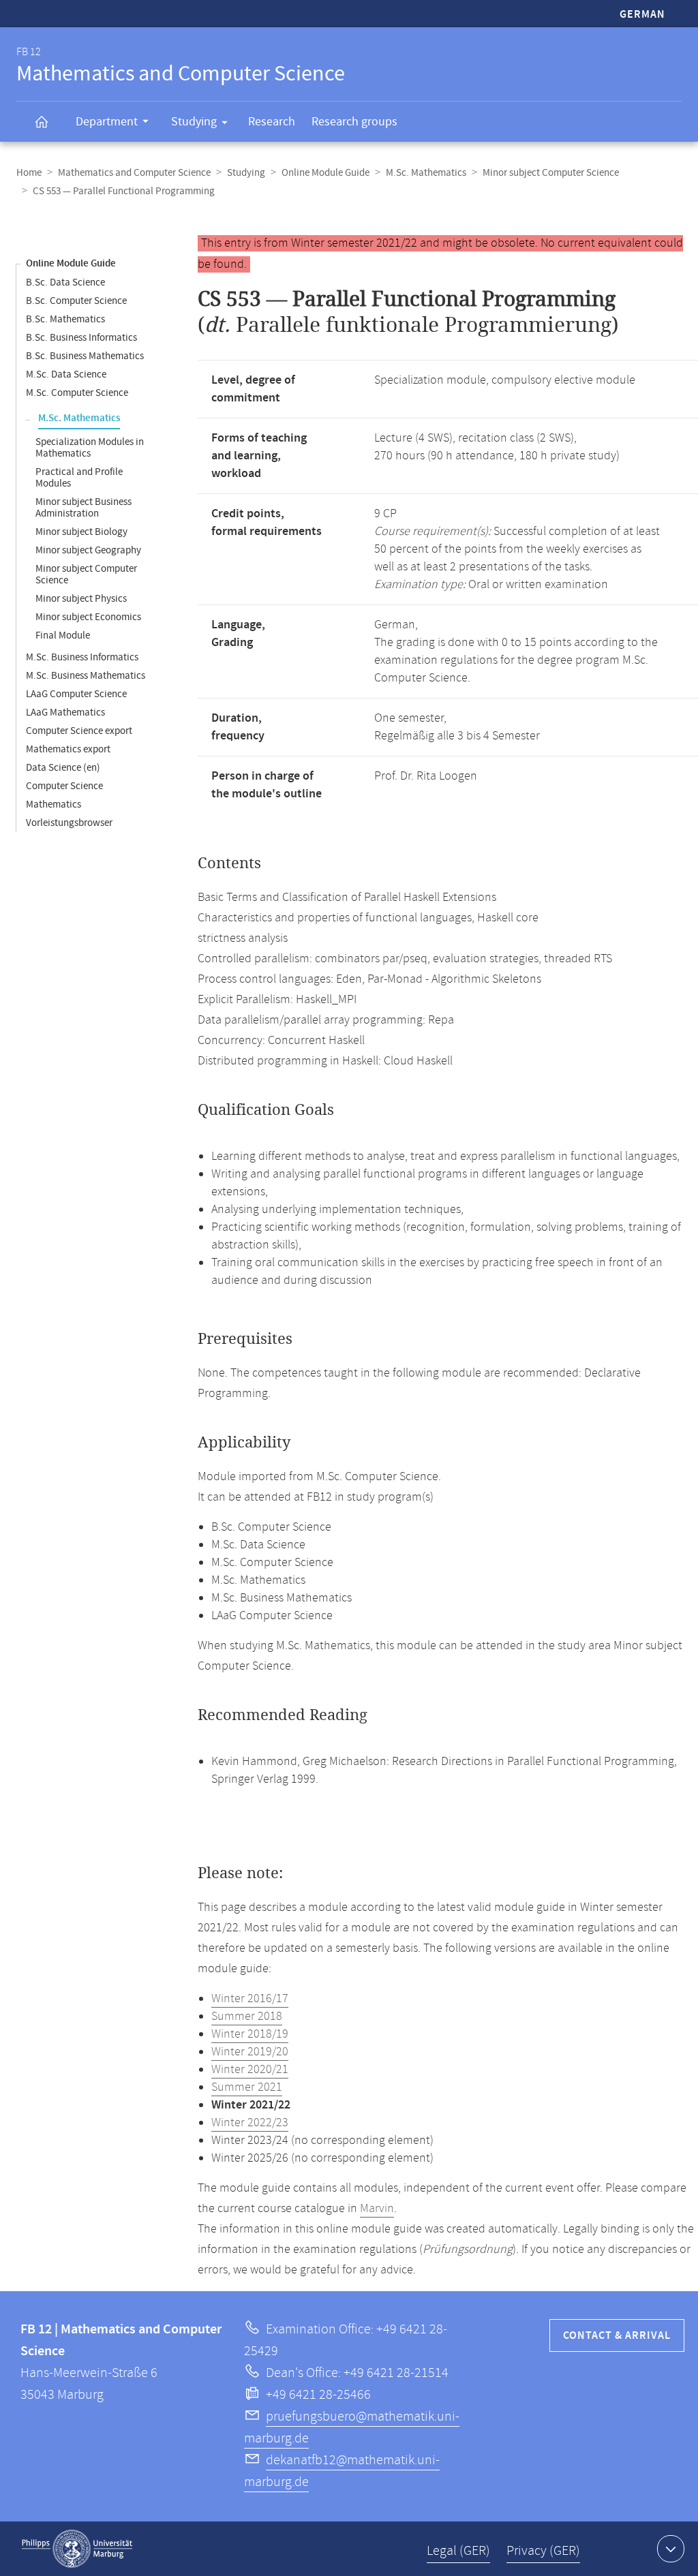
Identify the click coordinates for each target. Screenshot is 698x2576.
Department (107, 122)
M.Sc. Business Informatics (82, 657)
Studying (194, 122)
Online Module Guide (325, 173)
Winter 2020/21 (250, 2070)
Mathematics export (68, 749)
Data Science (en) (63, 768)
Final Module (63, 635)
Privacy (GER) (543, 2551)
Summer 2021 (247, 2087)
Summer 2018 (247, 2017)
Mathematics (54, 804)
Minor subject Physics (81, 599)
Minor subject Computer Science (551, 173)
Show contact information (671, 2549)
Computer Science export (79, 731)
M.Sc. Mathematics (426, 173)
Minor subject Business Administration (84, 508)
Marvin (377, 2209)
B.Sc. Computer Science (76, 301)
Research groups (354, 122)
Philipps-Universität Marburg (77, 2549)
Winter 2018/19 (250, 2034)
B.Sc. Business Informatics (81, 338)
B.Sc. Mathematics (65, 319)
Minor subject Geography (88, 550)
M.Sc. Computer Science (77, 393)
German (642, 15)
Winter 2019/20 (250, 2052)
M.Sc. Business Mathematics (86, 676)
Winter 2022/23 (250, 2123)
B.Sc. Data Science (65, 282)
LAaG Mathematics (65, 712)
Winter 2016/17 (250, 1999)
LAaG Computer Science (76, 694)
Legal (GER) (458, 2551)
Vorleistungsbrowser (69, 823)
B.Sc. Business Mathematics (85, 356)
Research (272, 122)
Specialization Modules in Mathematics (90, 448)
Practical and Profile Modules (79, 478)
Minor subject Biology (81, 532)
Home (29, 173)
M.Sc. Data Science (66, 374)
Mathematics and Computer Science (134, 173)
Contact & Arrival (617, 2336)
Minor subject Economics (88, 617)
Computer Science (64, 786)
